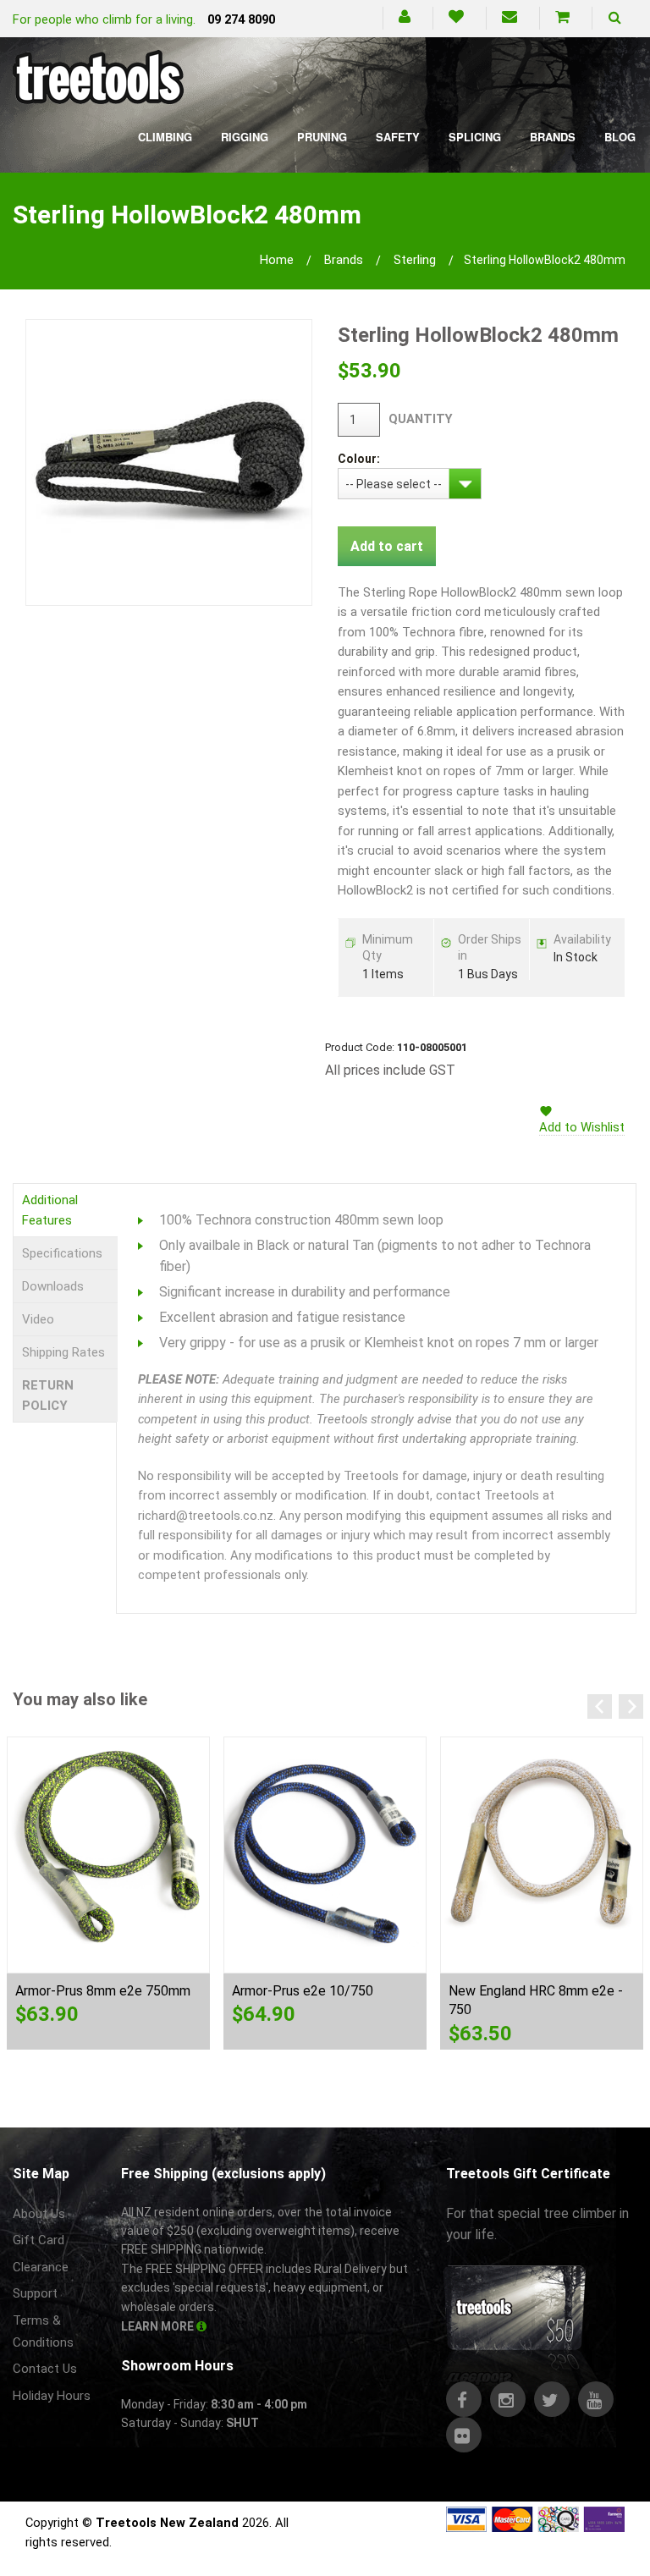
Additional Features (50, 1210)
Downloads (53, 1286)
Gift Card (39, 2240)
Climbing (165, 137)
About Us (39, 2214)
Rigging (245, 137)
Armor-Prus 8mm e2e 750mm (103, 1991)
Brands (553, 137)
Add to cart (387, 546)
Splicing (475, 137)
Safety (398, 137)
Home (277, 260)
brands (344, 260)
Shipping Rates (63, 1352)
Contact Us (45, 2369)
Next (631, 1706)
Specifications (62, 1253)
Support (35, 2293)
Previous (600, 1706)
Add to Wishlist (582, 1127)
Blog (620, 137)
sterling (415, 260)
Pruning (322, 137)
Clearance (41, 2267)
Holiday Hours (52, 2396)
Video (38, 1319)
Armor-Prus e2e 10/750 (303, 1991)
